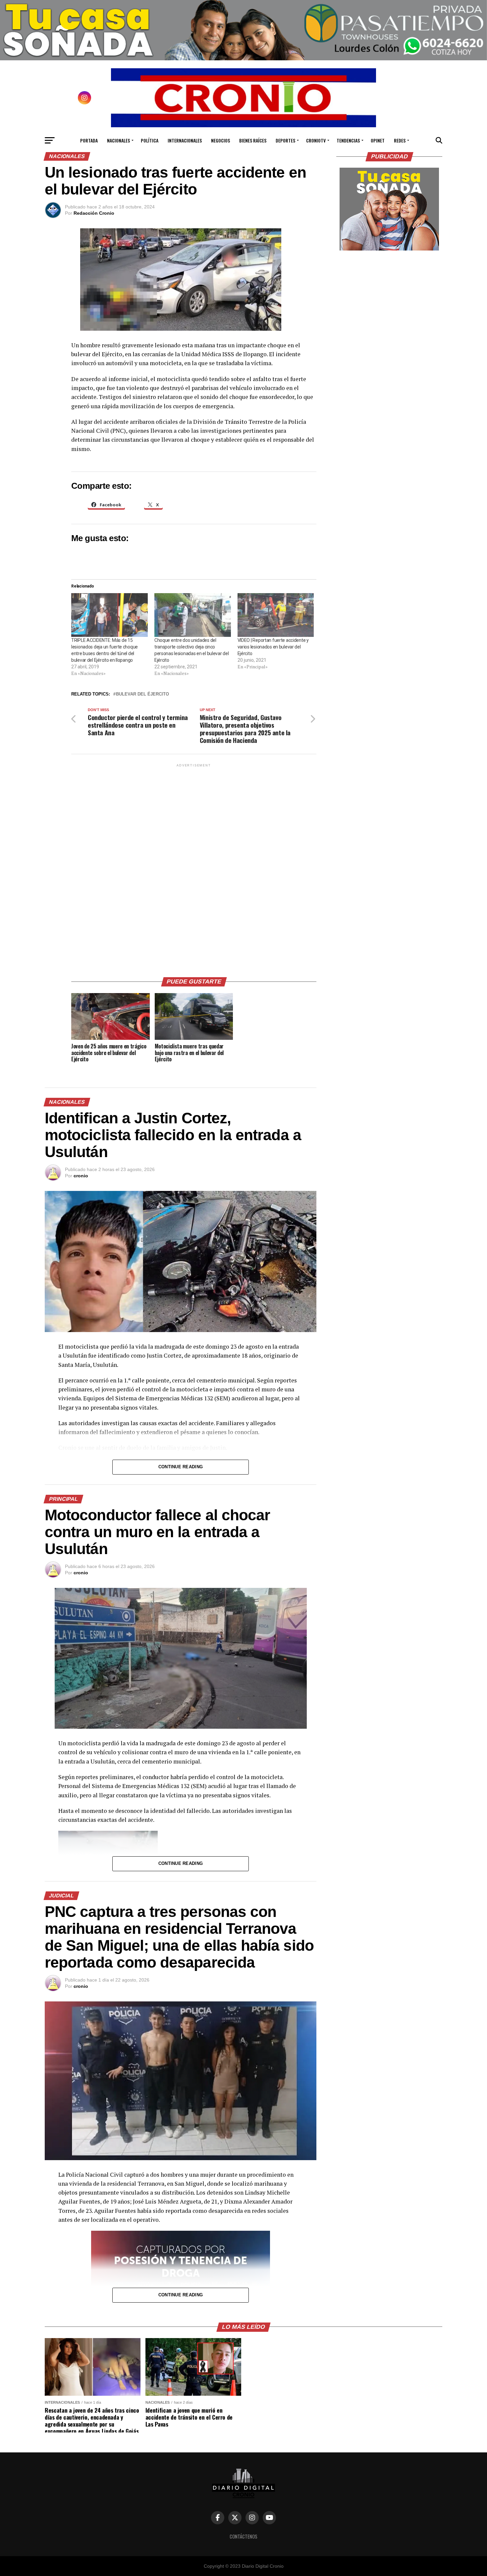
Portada (89, 140)
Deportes (285, 140)
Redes (400, 140)
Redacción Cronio (94, 213)
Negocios (220, 140)
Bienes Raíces (253, 140)
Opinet (378, 140)
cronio (81, 1176)
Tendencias (348, 140)
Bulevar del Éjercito (142, 694)
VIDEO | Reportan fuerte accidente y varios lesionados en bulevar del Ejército (273, 647)
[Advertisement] (194, 868)
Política (150, 140)
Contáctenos (243, 2536)
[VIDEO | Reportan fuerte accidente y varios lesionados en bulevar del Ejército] (276, 615)
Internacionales (185, 140)
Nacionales (118, 140)
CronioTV (316, 140)
